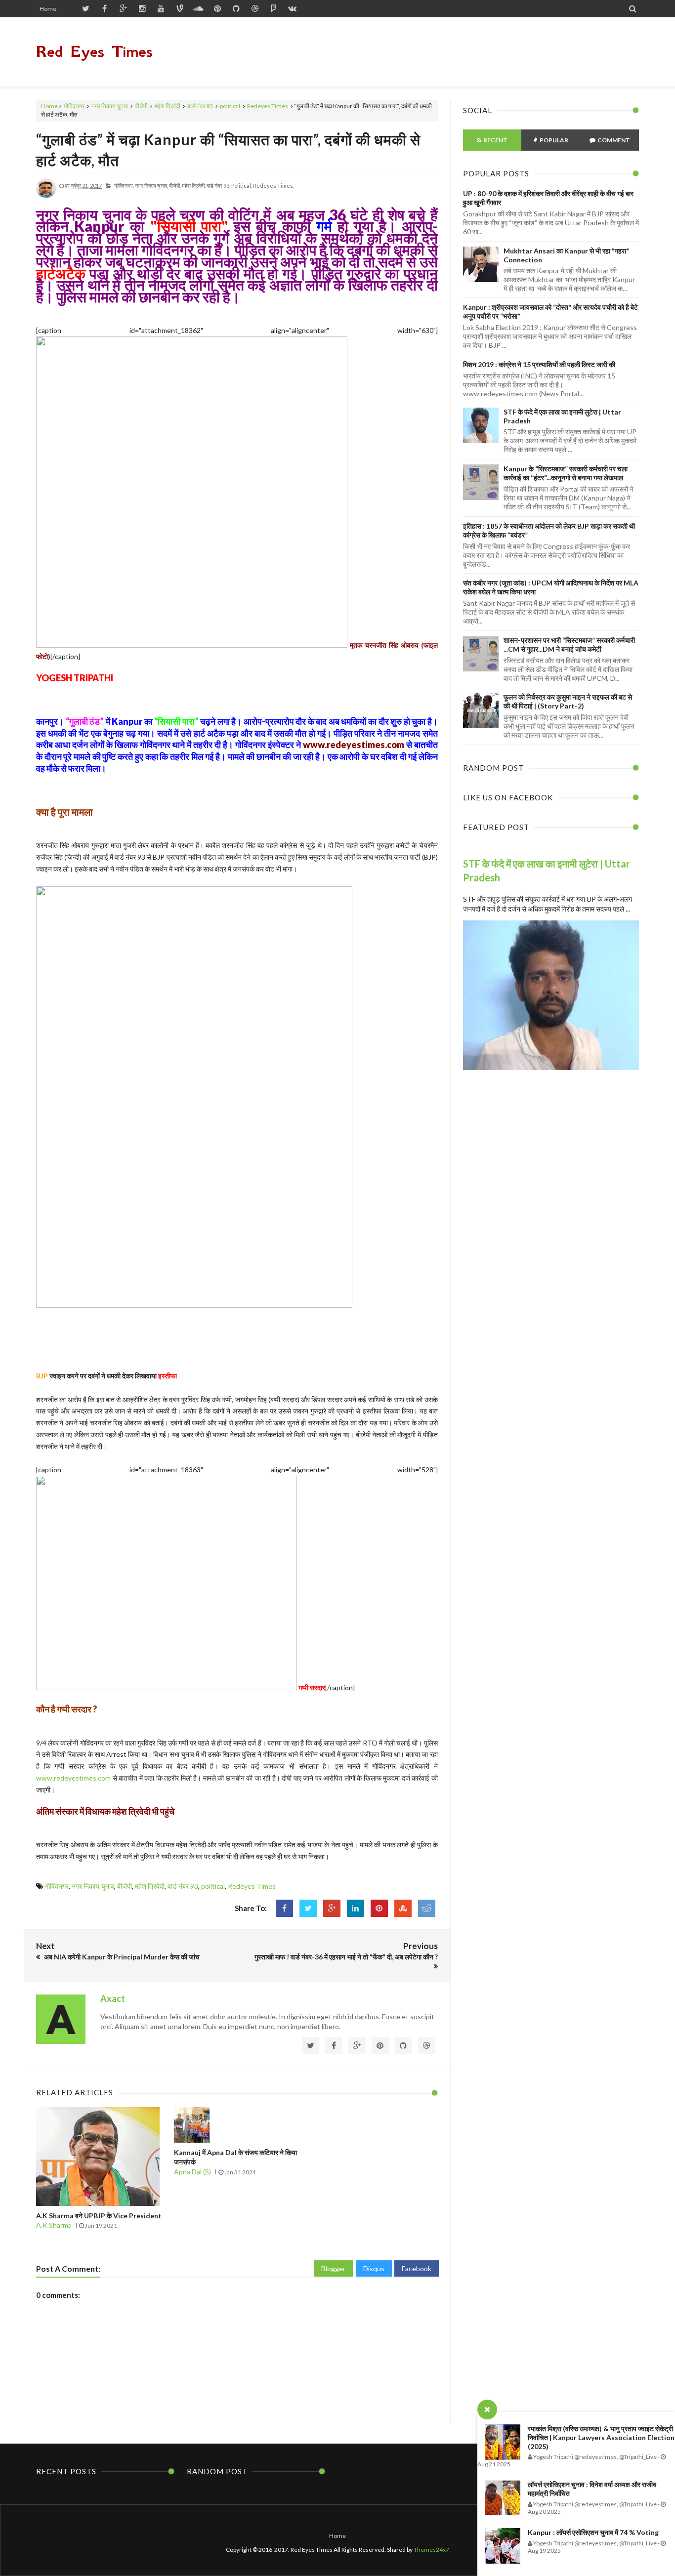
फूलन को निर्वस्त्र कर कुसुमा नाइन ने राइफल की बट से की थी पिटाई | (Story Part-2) (568, 701)
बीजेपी (141, 106)
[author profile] (46, 196)
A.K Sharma (54, 2225)
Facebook (417, 2268)
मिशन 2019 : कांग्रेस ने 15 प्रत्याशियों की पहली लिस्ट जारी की (539, 364)
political (230, 106)
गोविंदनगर (74, 106)
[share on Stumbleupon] (403, 1908)
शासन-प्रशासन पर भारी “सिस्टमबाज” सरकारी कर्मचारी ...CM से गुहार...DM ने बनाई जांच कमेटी (569, 644)
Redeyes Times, (274, 186)
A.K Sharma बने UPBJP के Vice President (99, 2216)
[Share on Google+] (332, 1908)
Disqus (374, 2268)
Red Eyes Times (94, 52)
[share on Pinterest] (379, 1908)
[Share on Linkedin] (356, 1908)
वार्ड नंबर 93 (200, 106)
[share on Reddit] (427, 1908)
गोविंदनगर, (124, 186)
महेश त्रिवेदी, (194, 186)
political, (242, 186)
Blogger (333, 2268)
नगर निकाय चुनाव (110, 106)
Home (48, 9)
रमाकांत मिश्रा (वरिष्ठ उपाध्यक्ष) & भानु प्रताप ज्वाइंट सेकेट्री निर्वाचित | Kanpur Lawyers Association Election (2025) (601, 2437)
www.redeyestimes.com (354, 745)
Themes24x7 (431, 2550)
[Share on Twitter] (308, 1908)
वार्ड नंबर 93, (218, 186)
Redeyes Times (268, 106)
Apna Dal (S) (192, 2172)
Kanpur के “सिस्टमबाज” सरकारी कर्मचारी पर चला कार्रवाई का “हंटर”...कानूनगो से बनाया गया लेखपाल (566, 473)
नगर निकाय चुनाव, (151, 186)
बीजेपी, (175, 186)
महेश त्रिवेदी (168, 106)
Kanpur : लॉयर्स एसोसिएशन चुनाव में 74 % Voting (593, 2532)
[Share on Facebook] (284, 1908)
